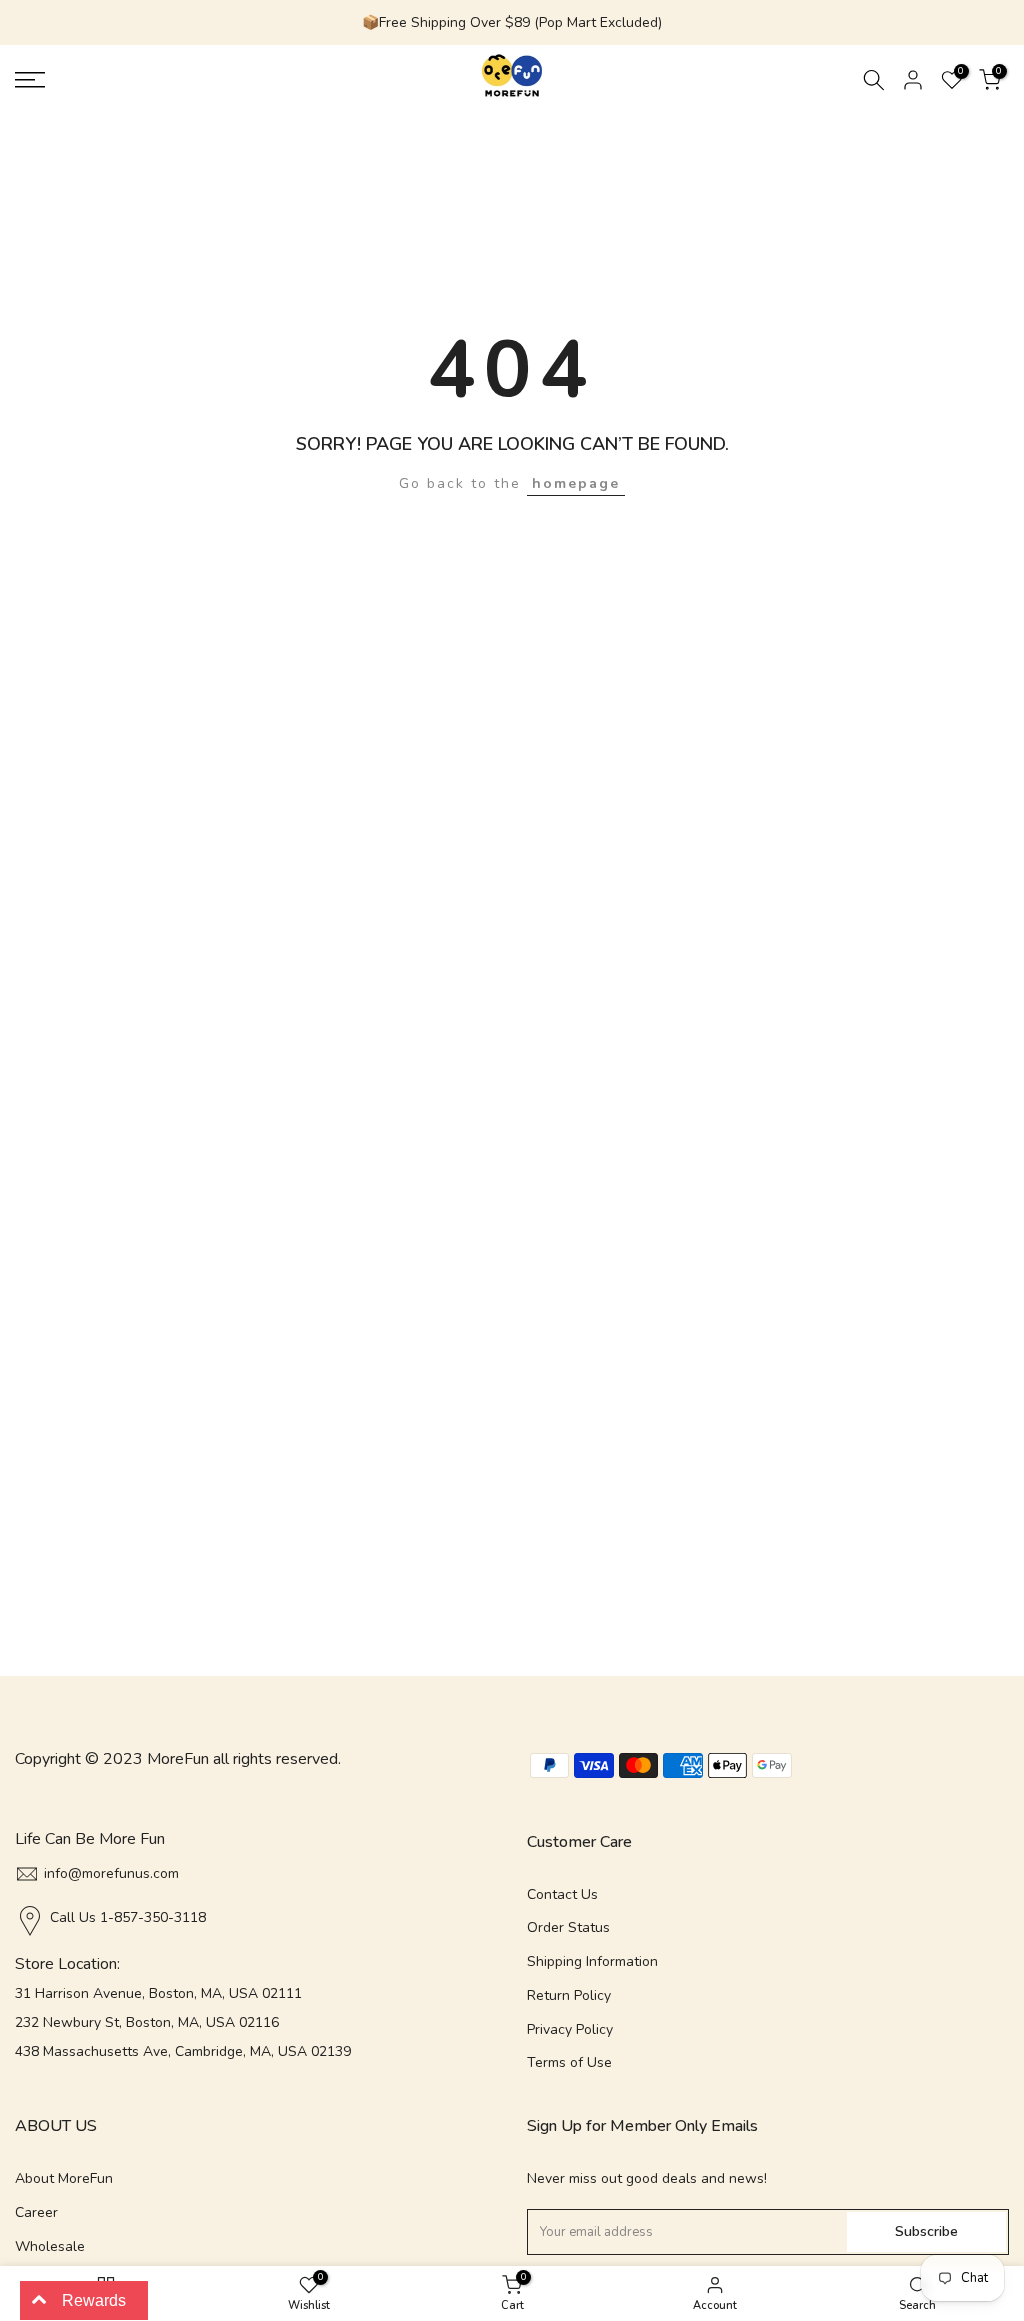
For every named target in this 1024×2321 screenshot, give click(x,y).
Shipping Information (592, 1961)
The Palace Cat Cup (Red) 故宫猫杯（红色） (257, 2266)
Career (36, 2212)
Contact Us (562, 1894)
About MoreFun (64, 2178)
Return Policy (569, 1995)
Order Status (568, 1927)
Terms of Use (569, 2062)
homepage (576, 483)
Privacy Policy (570, 2029)
